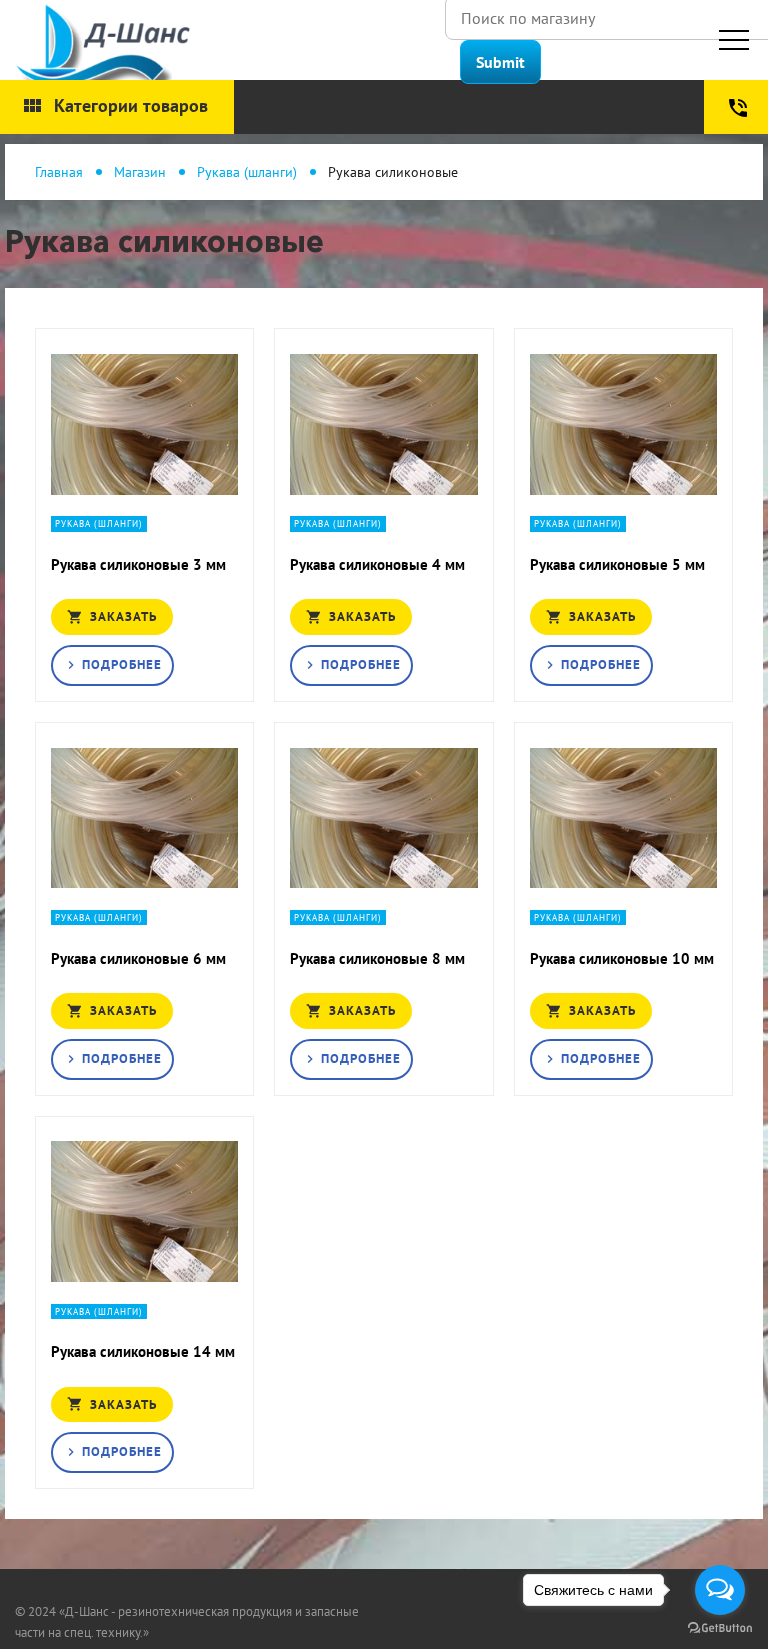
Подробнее (112, 664)
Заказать (112, 616)
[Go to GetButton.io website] (720, 1628)
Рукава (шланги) (247, 172)
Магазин (140, 172)
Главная (59, 172)
